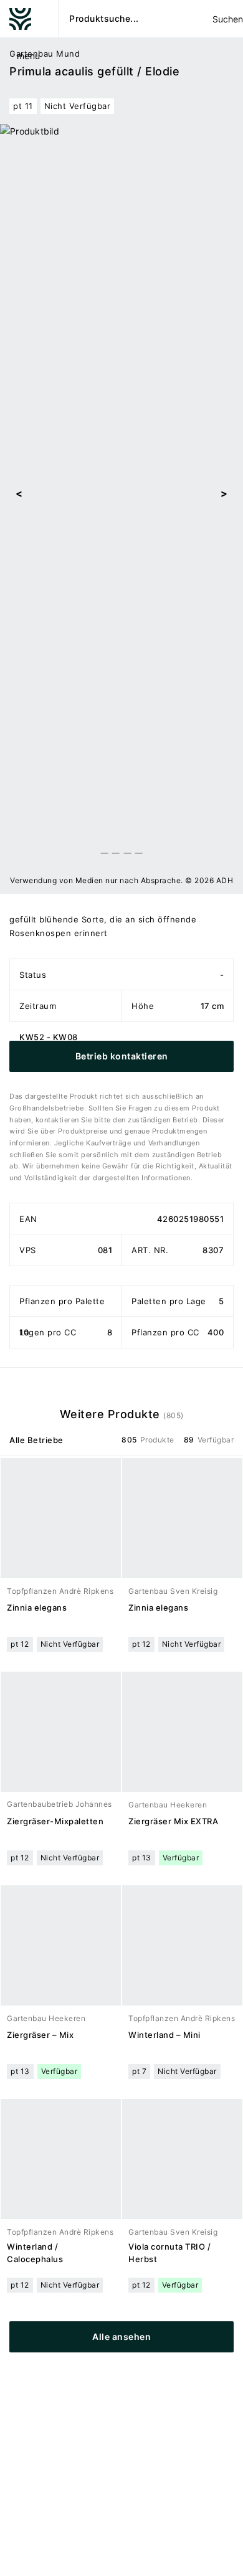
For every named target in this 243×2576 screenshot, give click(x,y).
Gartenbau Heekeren (168, 1805)
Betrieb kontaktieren (122, 1056)
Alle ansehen (121, 2337)
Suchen (227, 19)
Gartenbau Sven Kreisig (173, 1591)
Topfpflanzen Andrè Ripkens (60, 1591)
